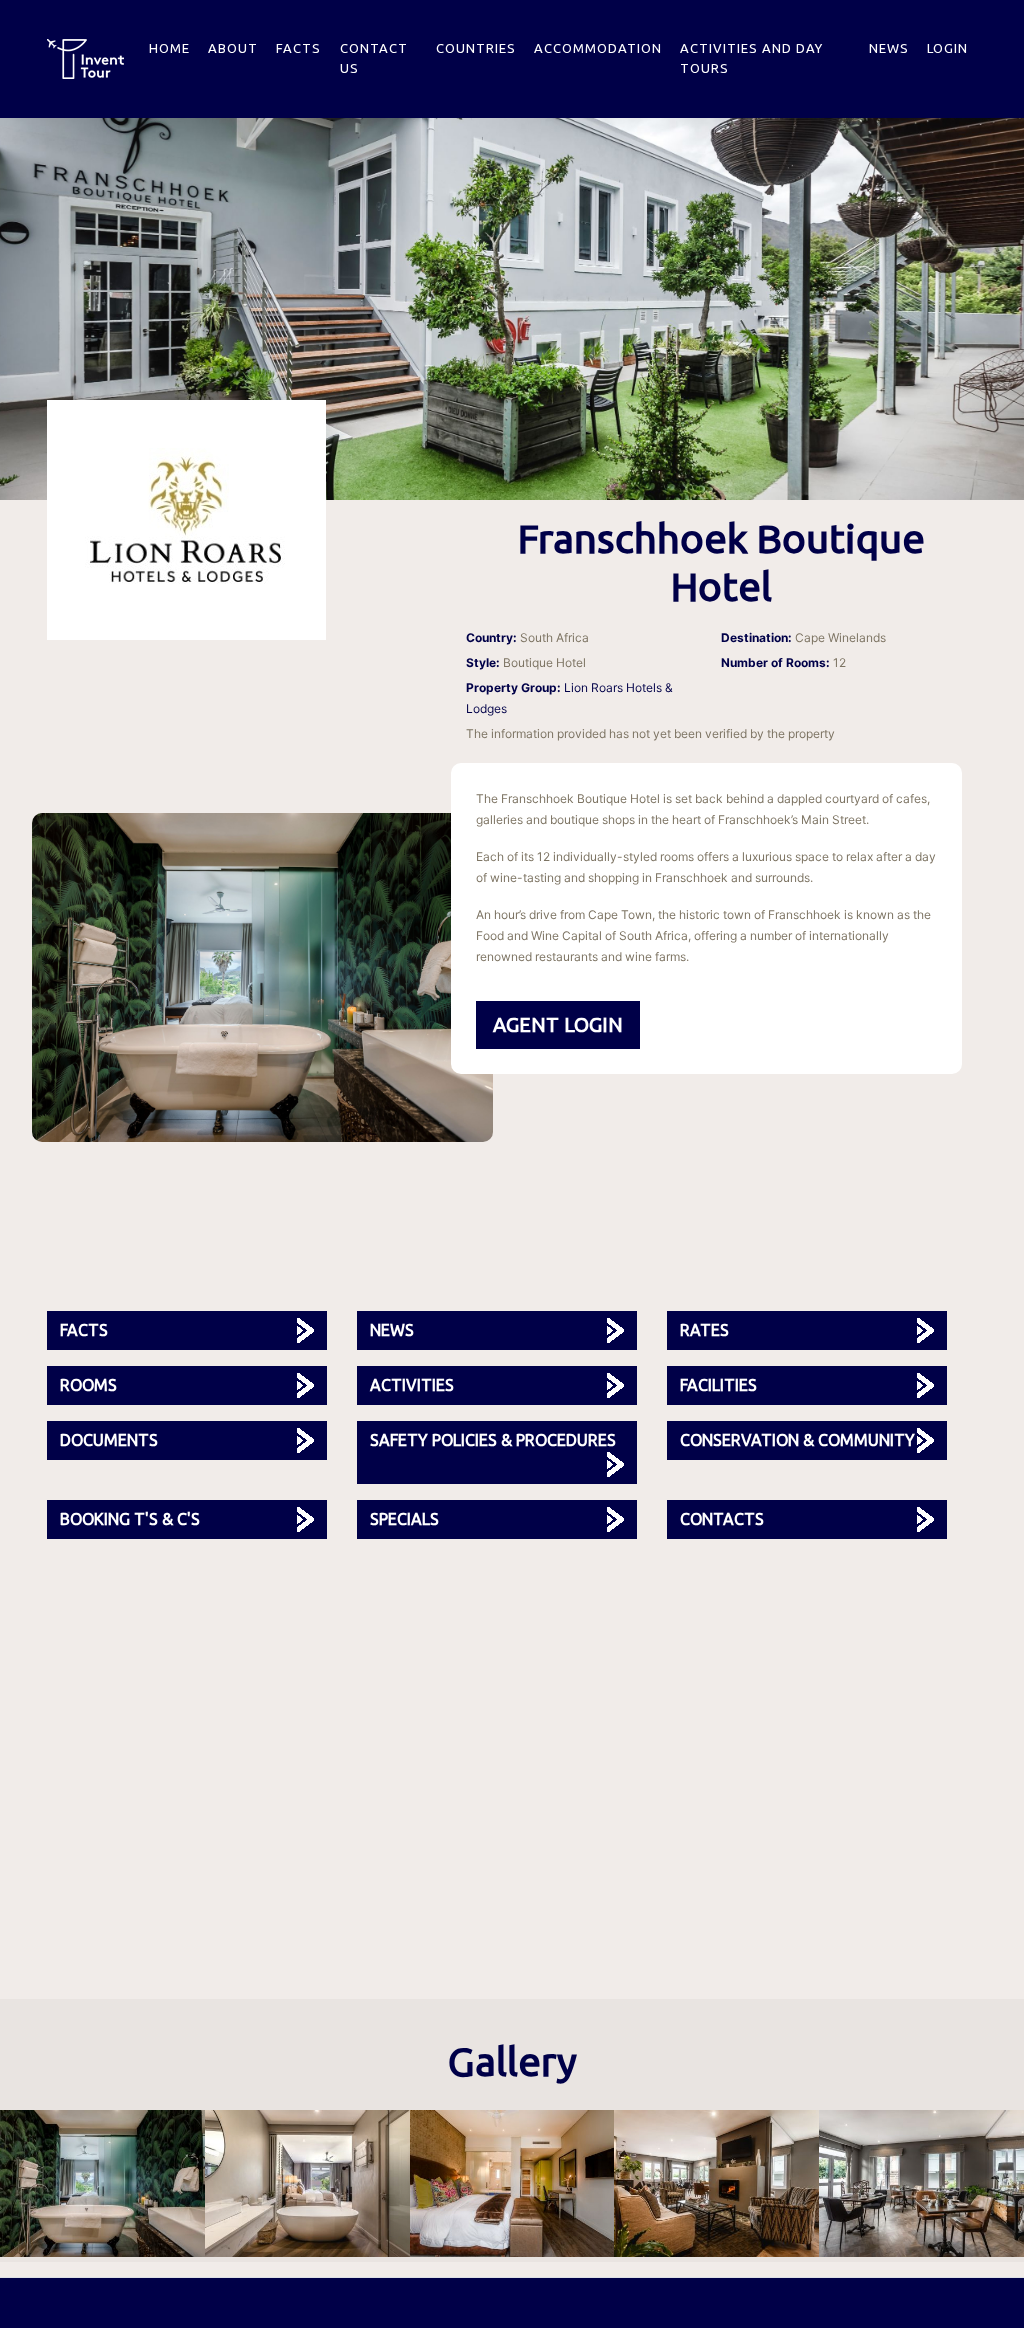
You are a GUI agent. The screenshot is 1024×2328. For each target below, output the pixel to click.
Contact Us (374, 58)
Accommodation (598, 48)
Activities (412, 1385)
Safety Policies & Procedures (493, 1440)
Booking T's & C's (130, 1519)
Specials (404, 1519)
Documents (109, 1440)
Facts (298, 48)
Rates (704, 1330)
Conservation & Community (797, 1440)
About (233, 48)
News (889, 48)
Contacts (722, 1519)
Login (947, 48)
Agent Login (558, 1024)
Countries (476, 48)
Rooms (88, 1385)
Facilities (718, 1385)
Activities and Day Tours (751, 58)
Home (169, 48)
